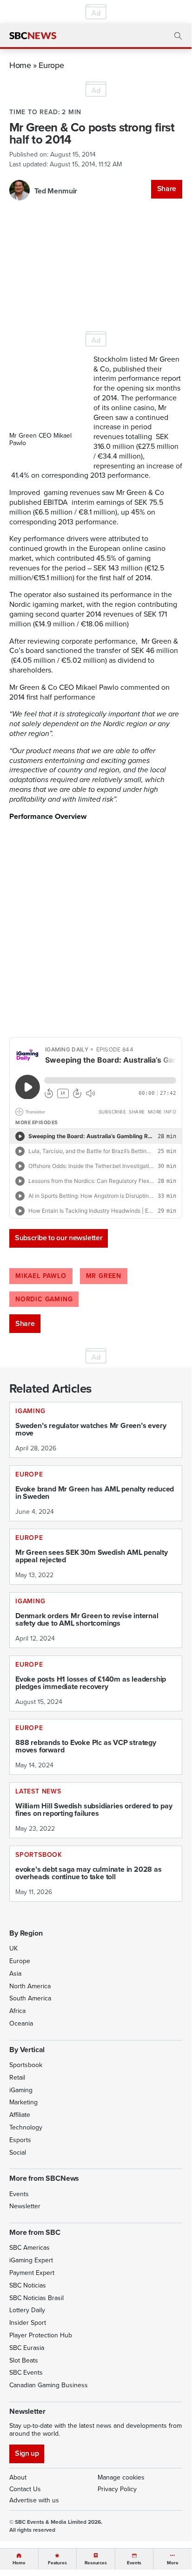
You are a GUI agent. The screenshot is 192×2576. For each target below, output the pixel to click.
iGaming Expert (31, 2260)
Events (19, 2194)
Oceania (21, 2023)
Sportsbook (26, 2065)
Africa (17, 2011)
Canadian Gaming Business (49, 2385)
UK (13, 1948)
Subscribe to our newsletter (59, 1238)
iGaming (21, 2090)
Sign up (27, 2453)
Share (167, 189)
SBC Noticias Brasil (36, 2298)
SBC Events (26, 2373)
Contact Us (25, 2489)
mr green (104, 1276)
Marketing (23, 2102)
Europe (51, 65)
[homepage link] (33, 36)
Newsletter (25, 2206)
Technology (26, 2127)
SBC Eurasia (27, 2348)
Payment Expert (32, 2273)
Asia (15, 1974)
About (18, 2477)
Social (18, 2153)
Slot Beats (24, 2360)
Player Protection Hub (41, 2335)
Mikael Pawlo (41, 1276)
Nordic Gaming (44, 1299)
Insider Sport (28, 2323)
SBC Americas (30, 2248)
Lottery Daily (27, 2310)
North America (30, 1986)
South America (30, 1998)
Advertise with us (34, 2500)
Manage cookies (121, 2477)
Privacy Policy (117, 2489)
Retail (17, 2078)
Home (20, 65)
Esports (20, 2140)
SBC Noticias (28, 2285)
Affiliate (20, 2115)
